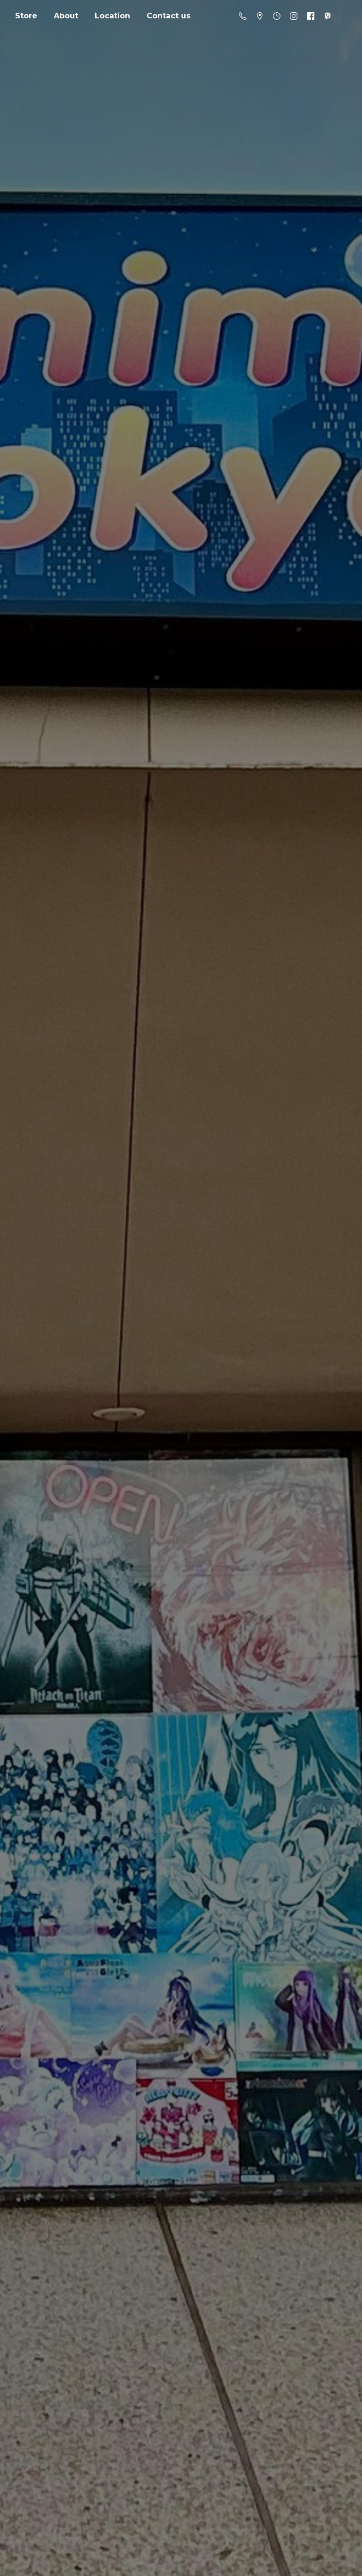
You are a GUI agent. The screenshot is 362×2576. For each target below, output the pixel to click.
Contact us (169, 16)
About (66, 16)
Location (112, 16)
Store (26, 16)
